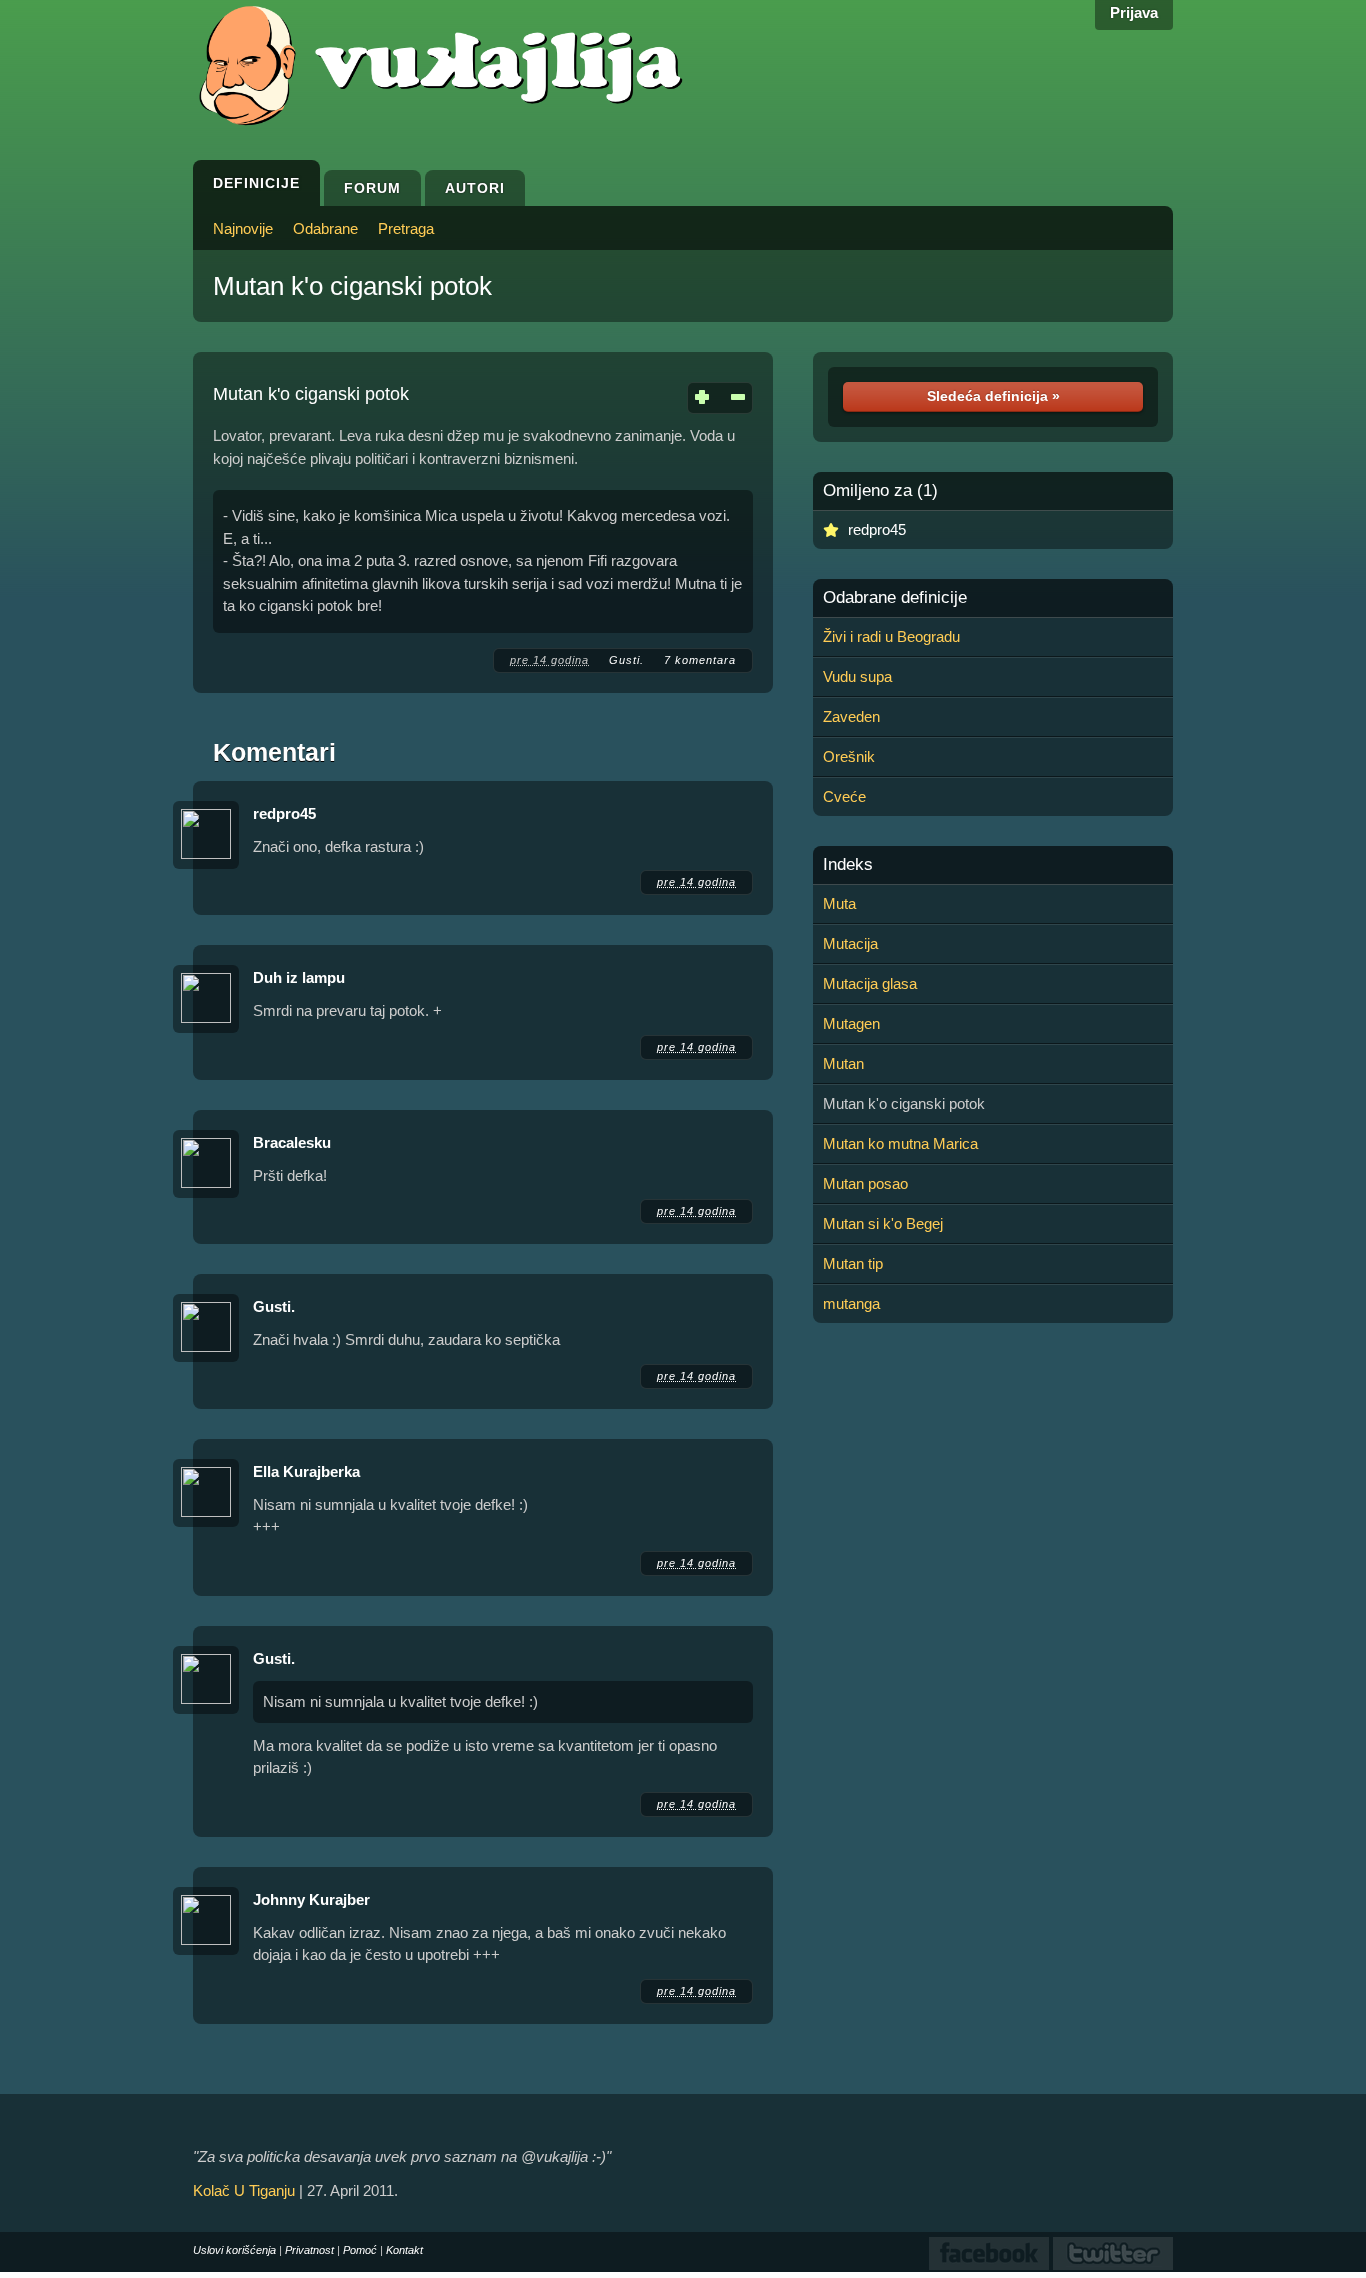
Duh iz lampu (299, 977)
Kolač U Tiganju (244, 2190)
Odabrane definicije (895, 598)
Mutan (843, 1063)
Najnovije (243, 228)
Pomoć (360, 2250)
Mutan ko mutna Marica (900, 1143)
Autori (475, 188)
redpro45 (284, 813)
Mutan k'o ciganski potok (352, 286)
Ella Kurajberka (306, 1471)
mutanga (851, 1303)
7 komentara (700, 660)
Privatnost (309, 2250)
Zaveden (851, 716)
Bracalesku (292, 1142)
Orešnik (849, 756)
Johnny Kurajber (311, 1899)
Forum (372, 188)
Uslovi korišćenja (234, 2250)
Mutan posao (865, 1183)
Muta (839, 903)
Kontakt (404, 2250)
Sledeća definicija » (993, 396)
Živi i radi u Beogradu (891, 636)
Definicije (256, 183)
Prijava (1134, 12)
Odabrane (325, 228)
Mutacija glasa (870, 983)
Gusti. (626, 660)
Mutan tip (853, 1263)
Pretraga (406, 228)
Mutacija (850, 943)
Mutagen (851, 1023)
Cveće (844, 796)
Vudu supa (857, 676)
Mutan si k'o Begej (883, 1223)
